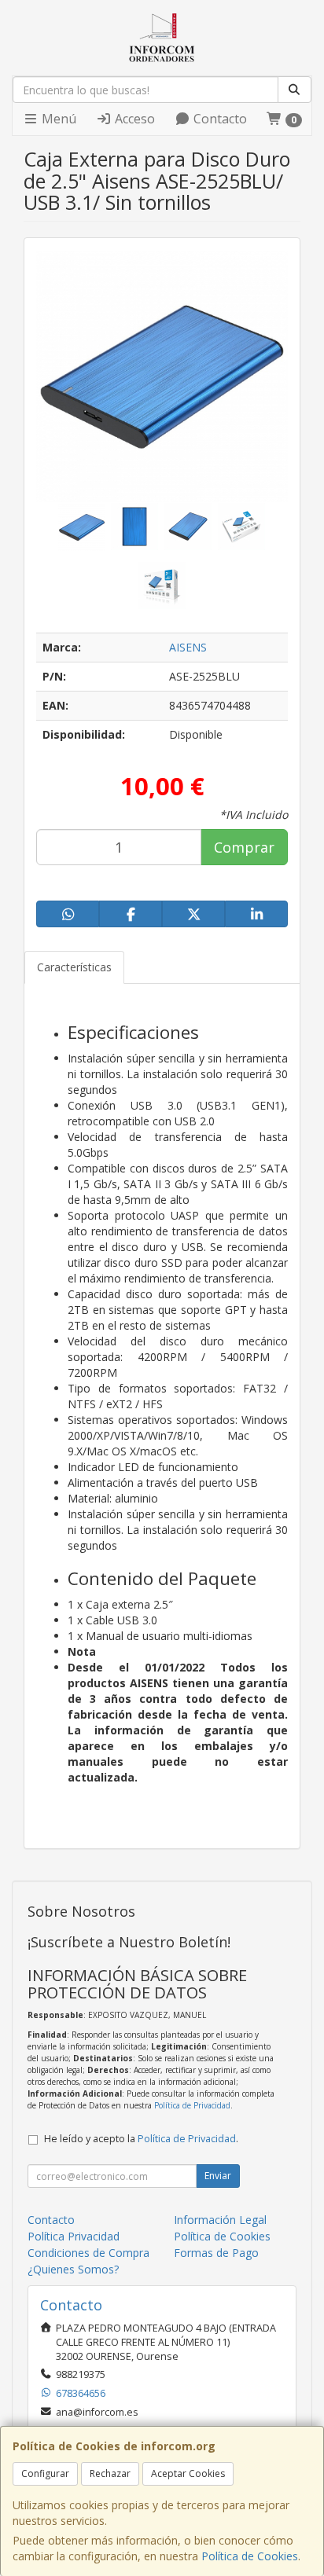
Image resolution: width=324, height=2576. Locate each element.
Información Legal (220, 2220)
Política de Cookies (250, 2556)
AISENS (188, 647)
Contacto (219, 119)
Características (74, 967)
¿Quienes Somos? (73, 2269)
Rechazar (110, 2473)
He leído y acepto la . (141, 2139)
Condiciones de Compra (88, 2253)
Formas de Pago (216, 2253)
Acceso (133, 119)
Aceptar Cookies (188, 2473)
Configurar (45, 2473)
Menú (57, 119)
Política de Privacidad (192, 2105)
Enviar (218, 2176)
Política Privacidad (74, 2236)
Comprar (244, 847)
